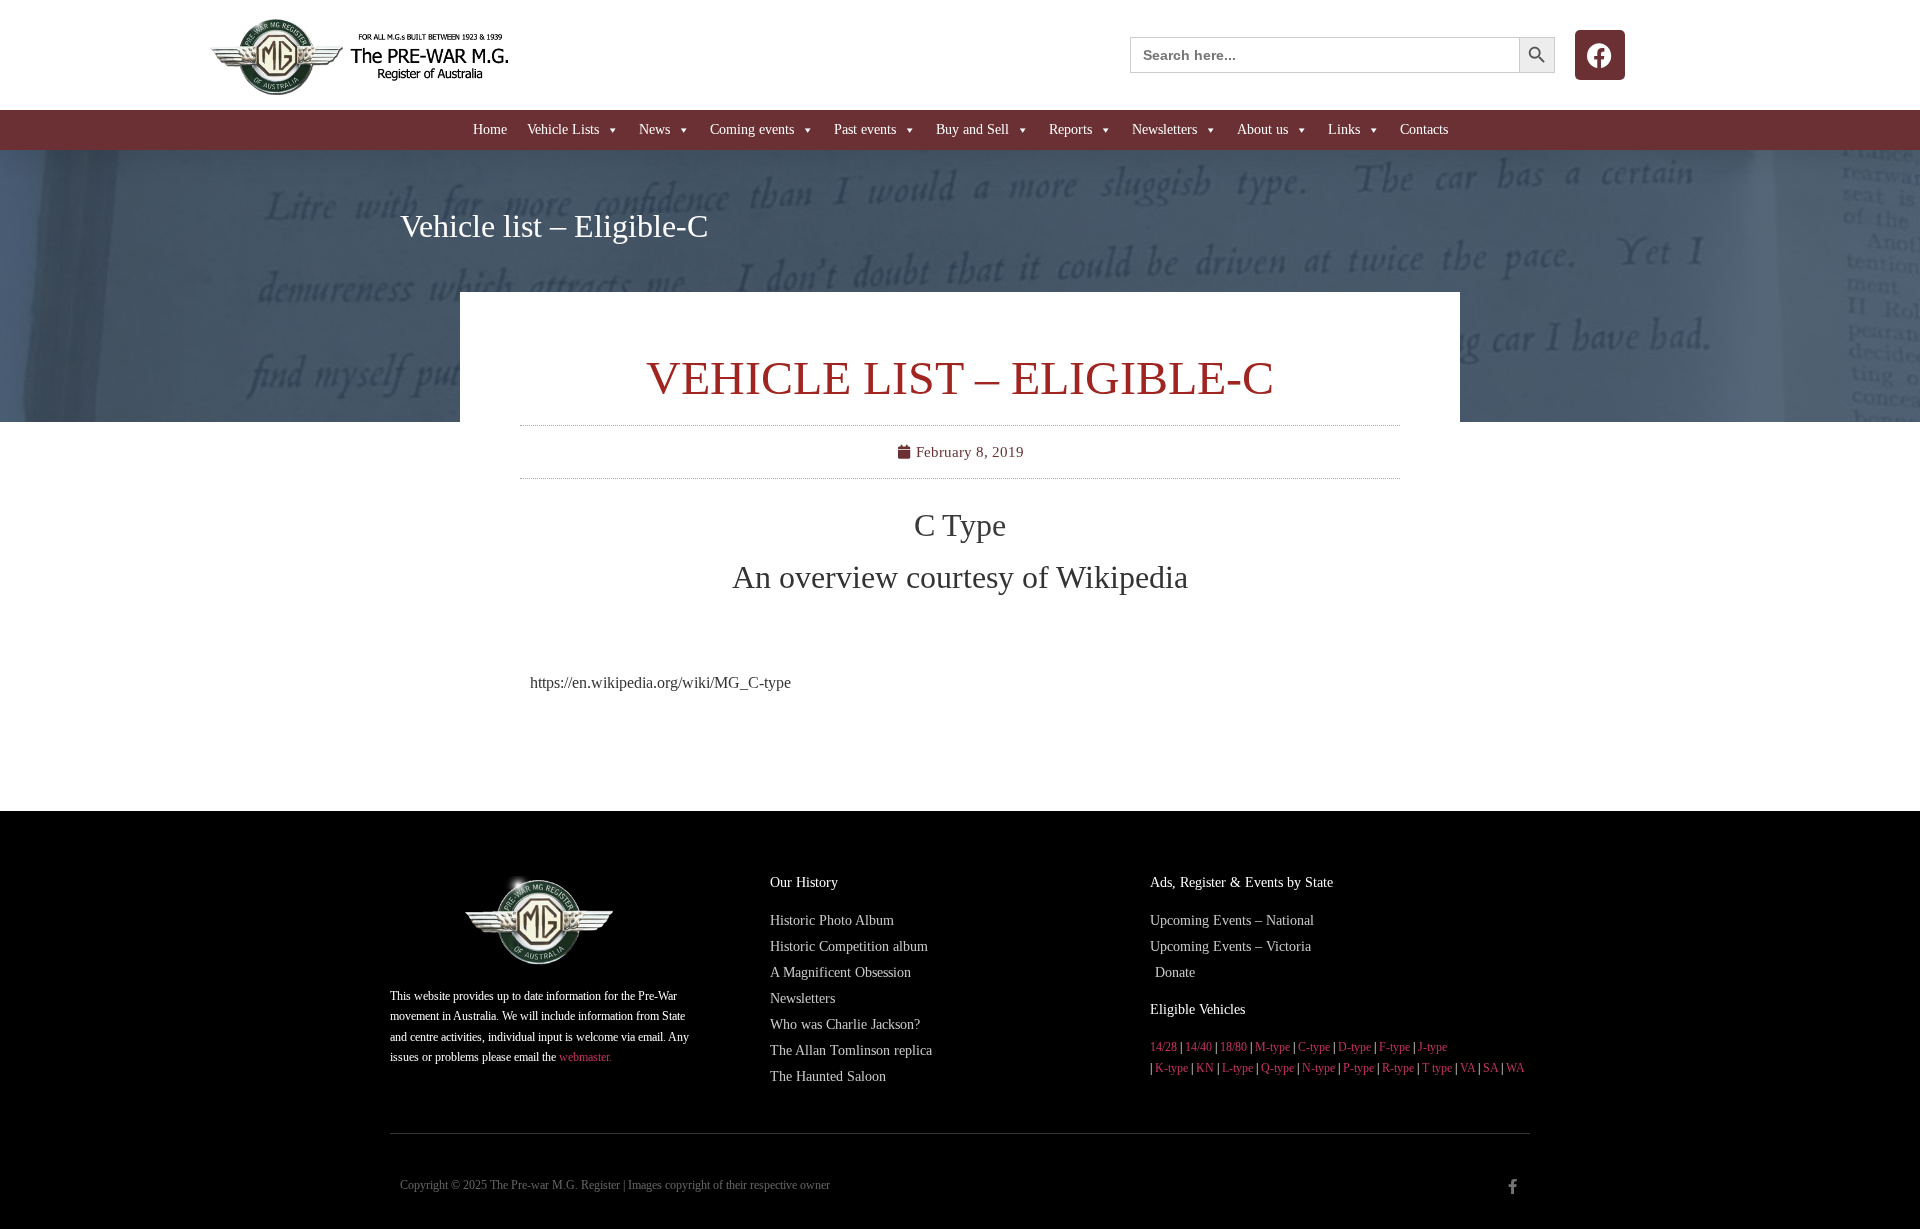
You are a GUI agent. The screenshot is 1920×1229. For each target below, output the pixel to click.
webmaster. (585, 1057)
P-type (1358, 1068)
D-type (1354, 1047)
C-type (1314, 1047)
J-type (1432, 1047)
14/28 (1163, 1047)
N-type (1318, 1068)
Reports (1070, 129)
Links (1344, 129)
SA (1490, 1068)
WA (1515, 1068)
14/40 (1198, 1047)
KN (1205, 1068)
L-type (1237, 1068)
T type (1437, 1068)
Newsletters (1164, 129)
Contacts (1424, 129)
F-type (1394, 1047)
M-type (1272, 1047)
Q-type (1277, 1068)
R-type (1398, 1068)
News (654, 129)
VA (1467, 1068)
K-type (1171, 1068)
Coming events (752, 129)
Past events (865, 129)
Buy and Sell (972, 129)
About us (1262, 129)
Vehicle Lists (563, 129)
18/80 (1233, 1047)
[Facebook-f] (1512, 1186)
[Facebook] (1600, 55)
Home (490, 129)
